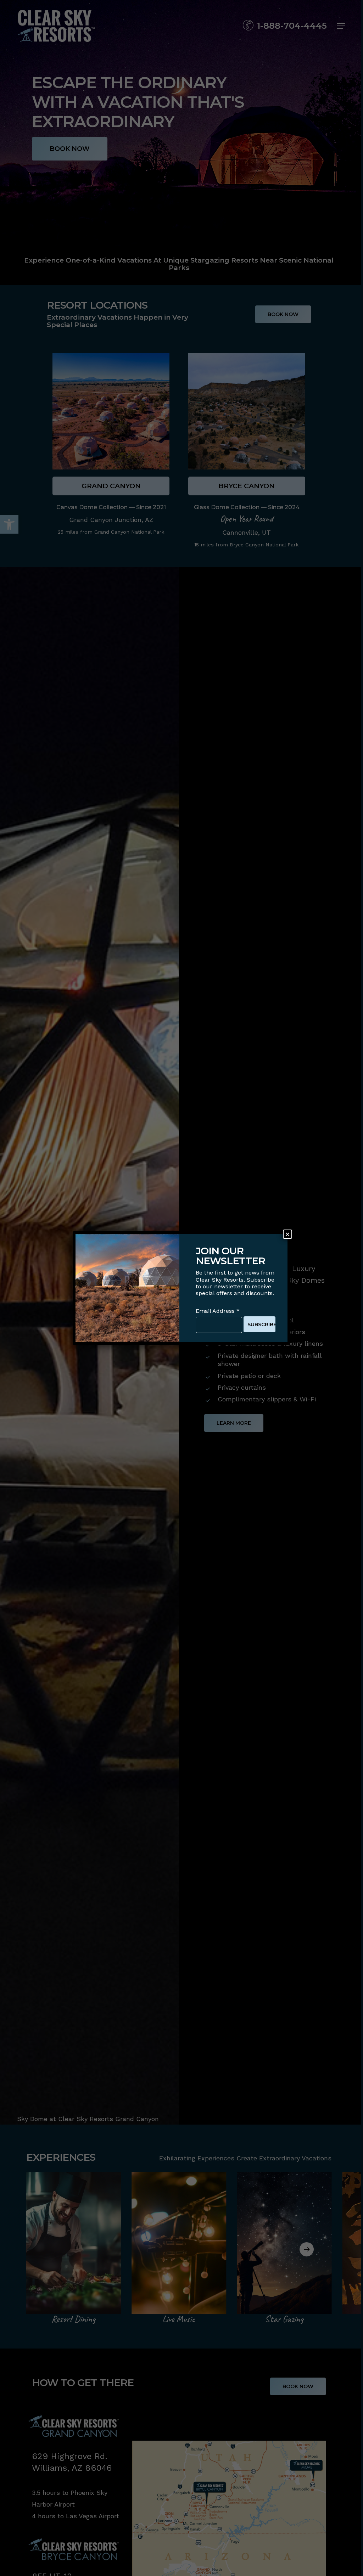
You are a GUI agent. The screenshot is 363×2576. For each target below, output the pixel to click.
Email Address (218, 1311)
